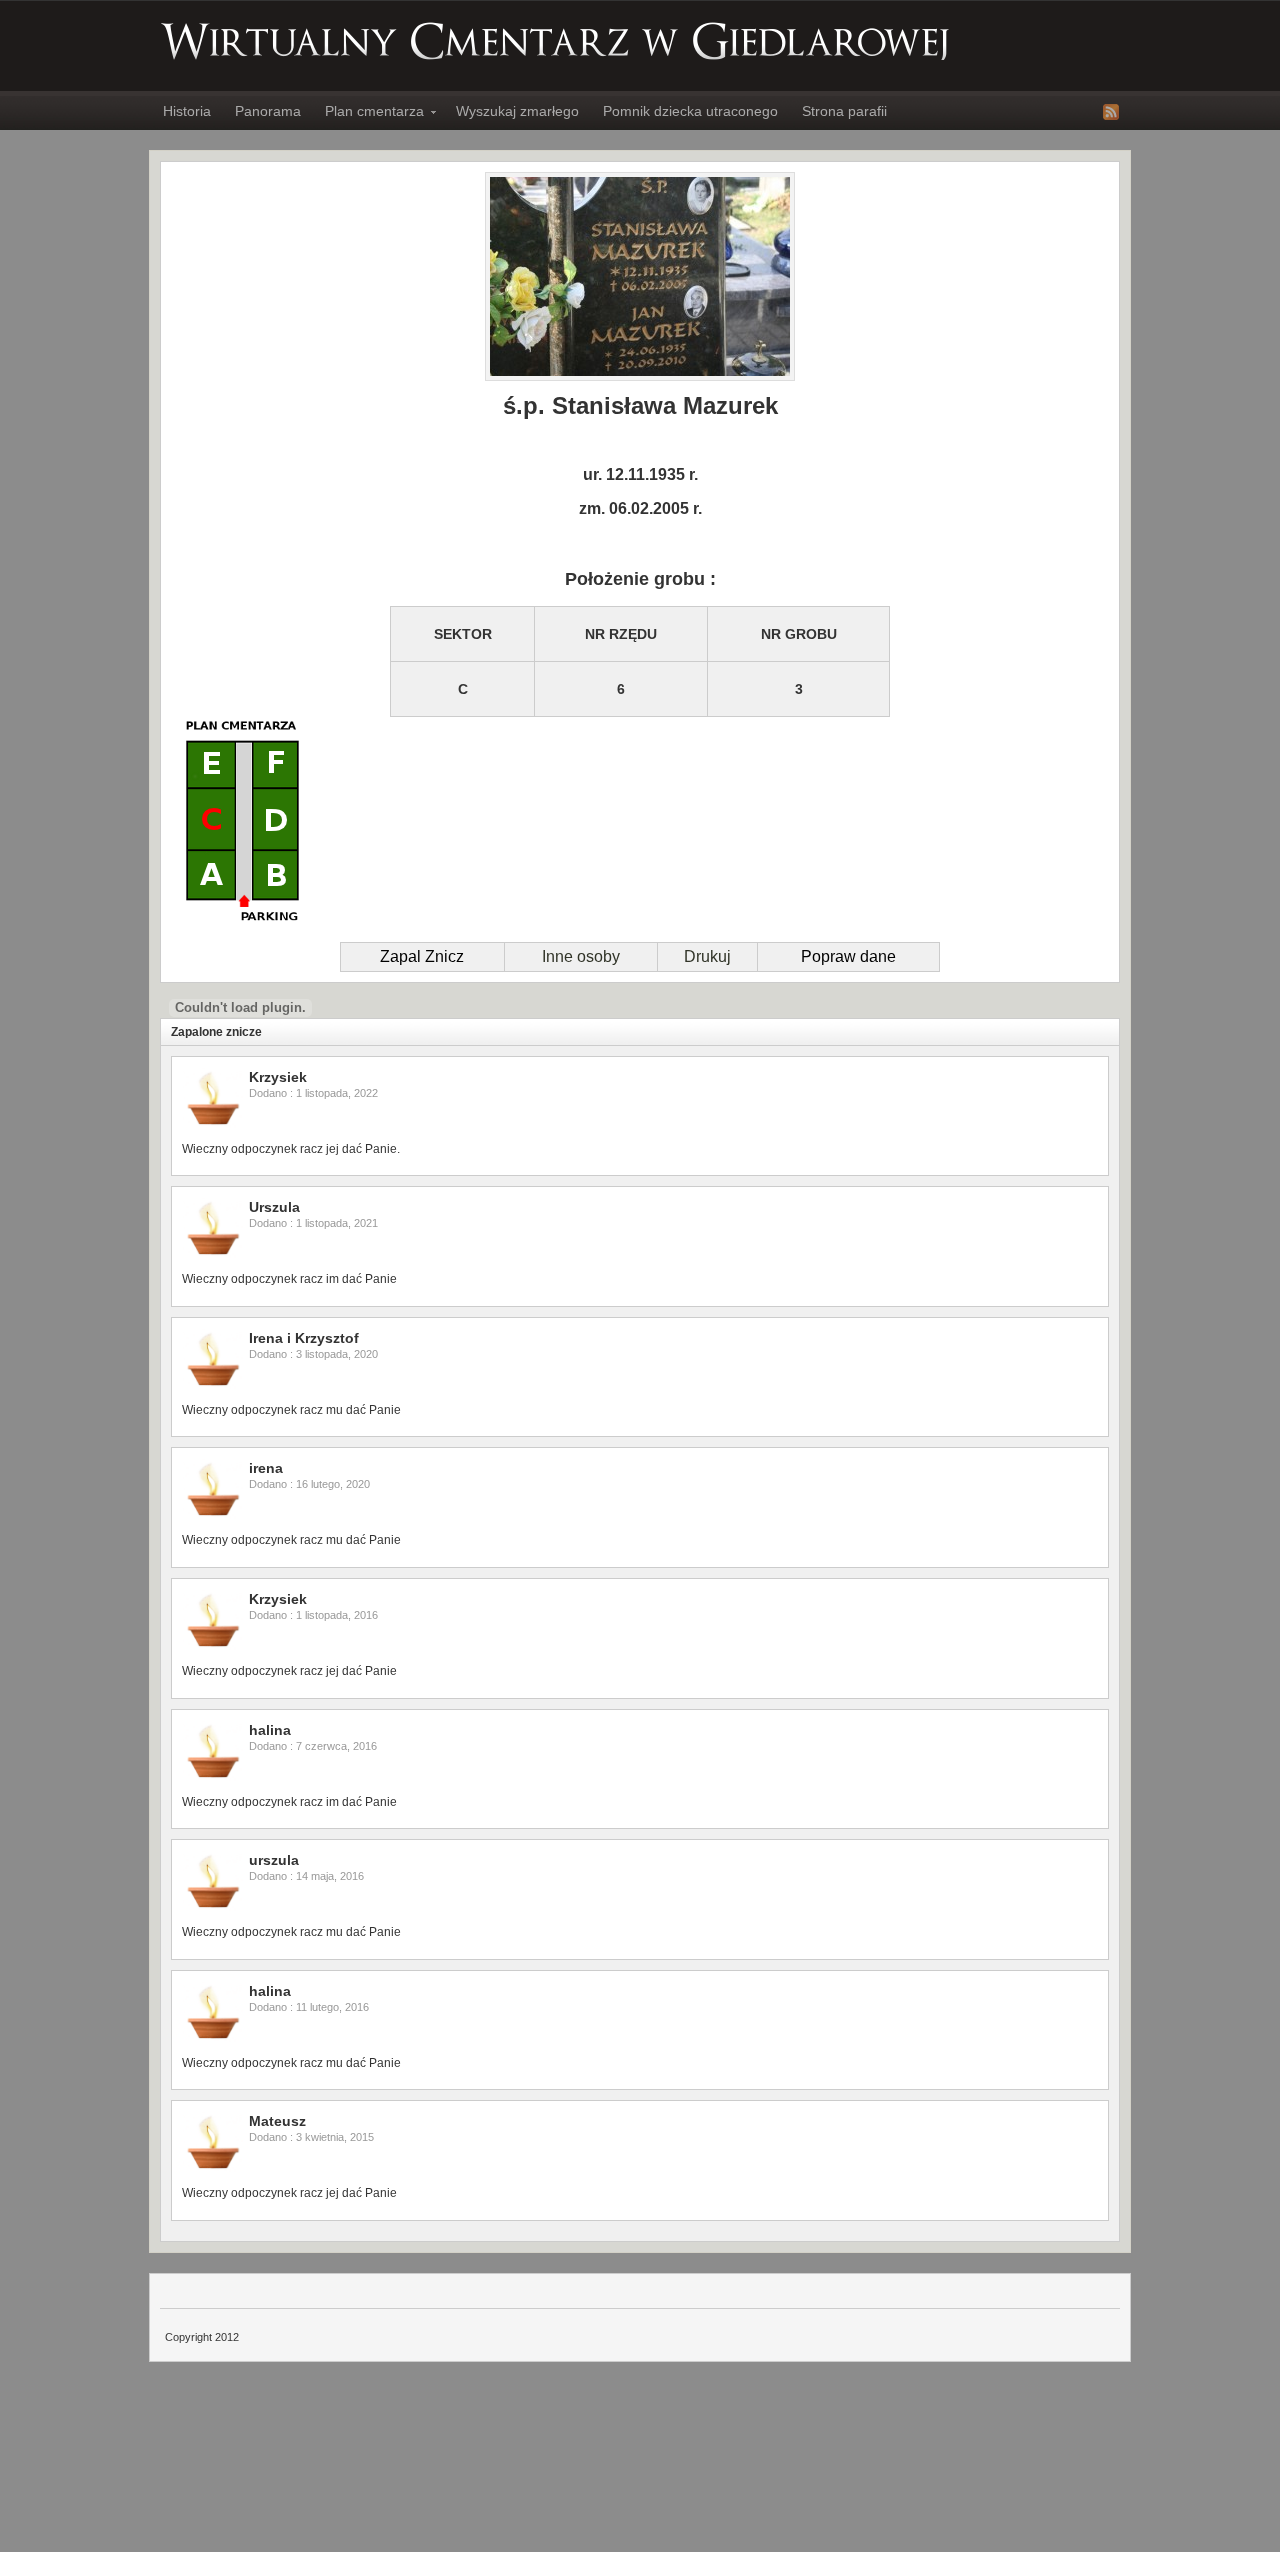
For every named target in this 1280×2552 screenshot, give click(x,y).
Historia (187, 111)
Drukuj (707, 956)
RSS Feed (1111, 112)
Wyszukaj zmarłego (517, 111)
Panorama (268, 111)
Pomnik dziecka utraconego (690, 111)
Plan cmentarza (368, 114)
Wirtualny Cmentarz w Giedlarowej (556, 41)
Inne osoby (581, 956)
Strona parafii (844, 111)
